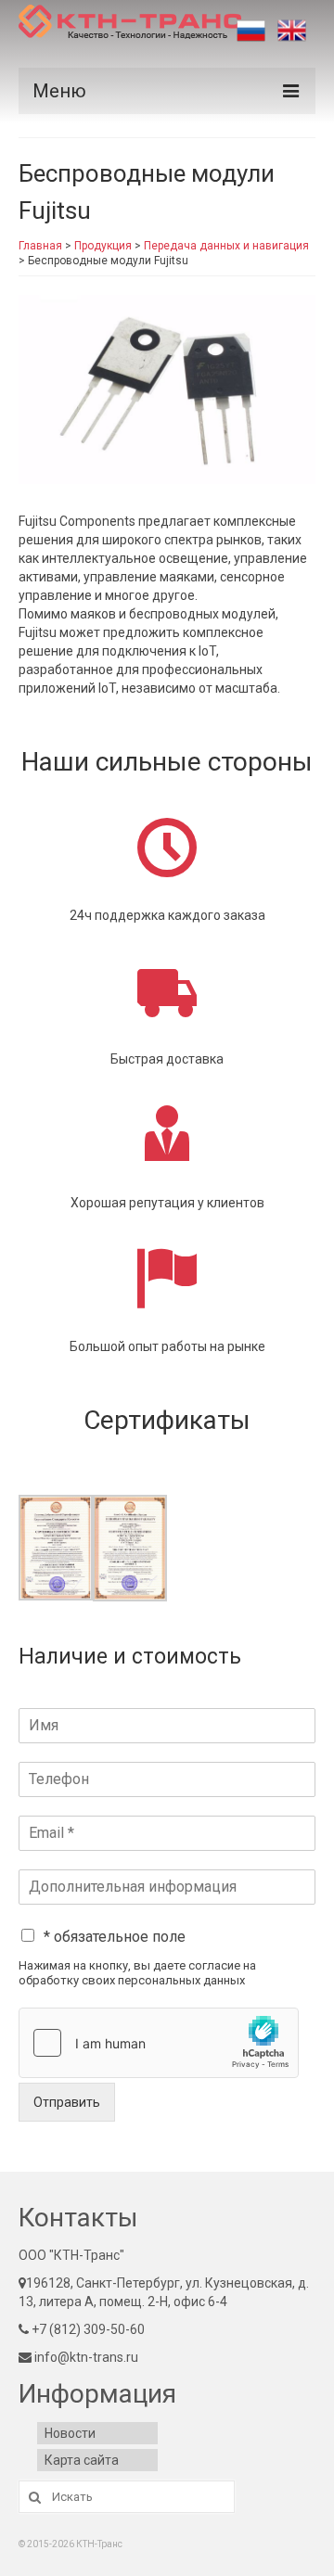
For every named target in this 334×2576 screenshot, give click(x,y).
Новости (70, 2433)
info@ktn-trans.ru (85, 2357)
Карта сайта (82, 2460)
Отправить (67, 2102)
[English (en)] (292, 31)
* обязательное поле (115, 1937)
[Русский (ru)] (251, 31)
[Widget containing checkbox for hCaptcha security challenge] (159, 2043)
